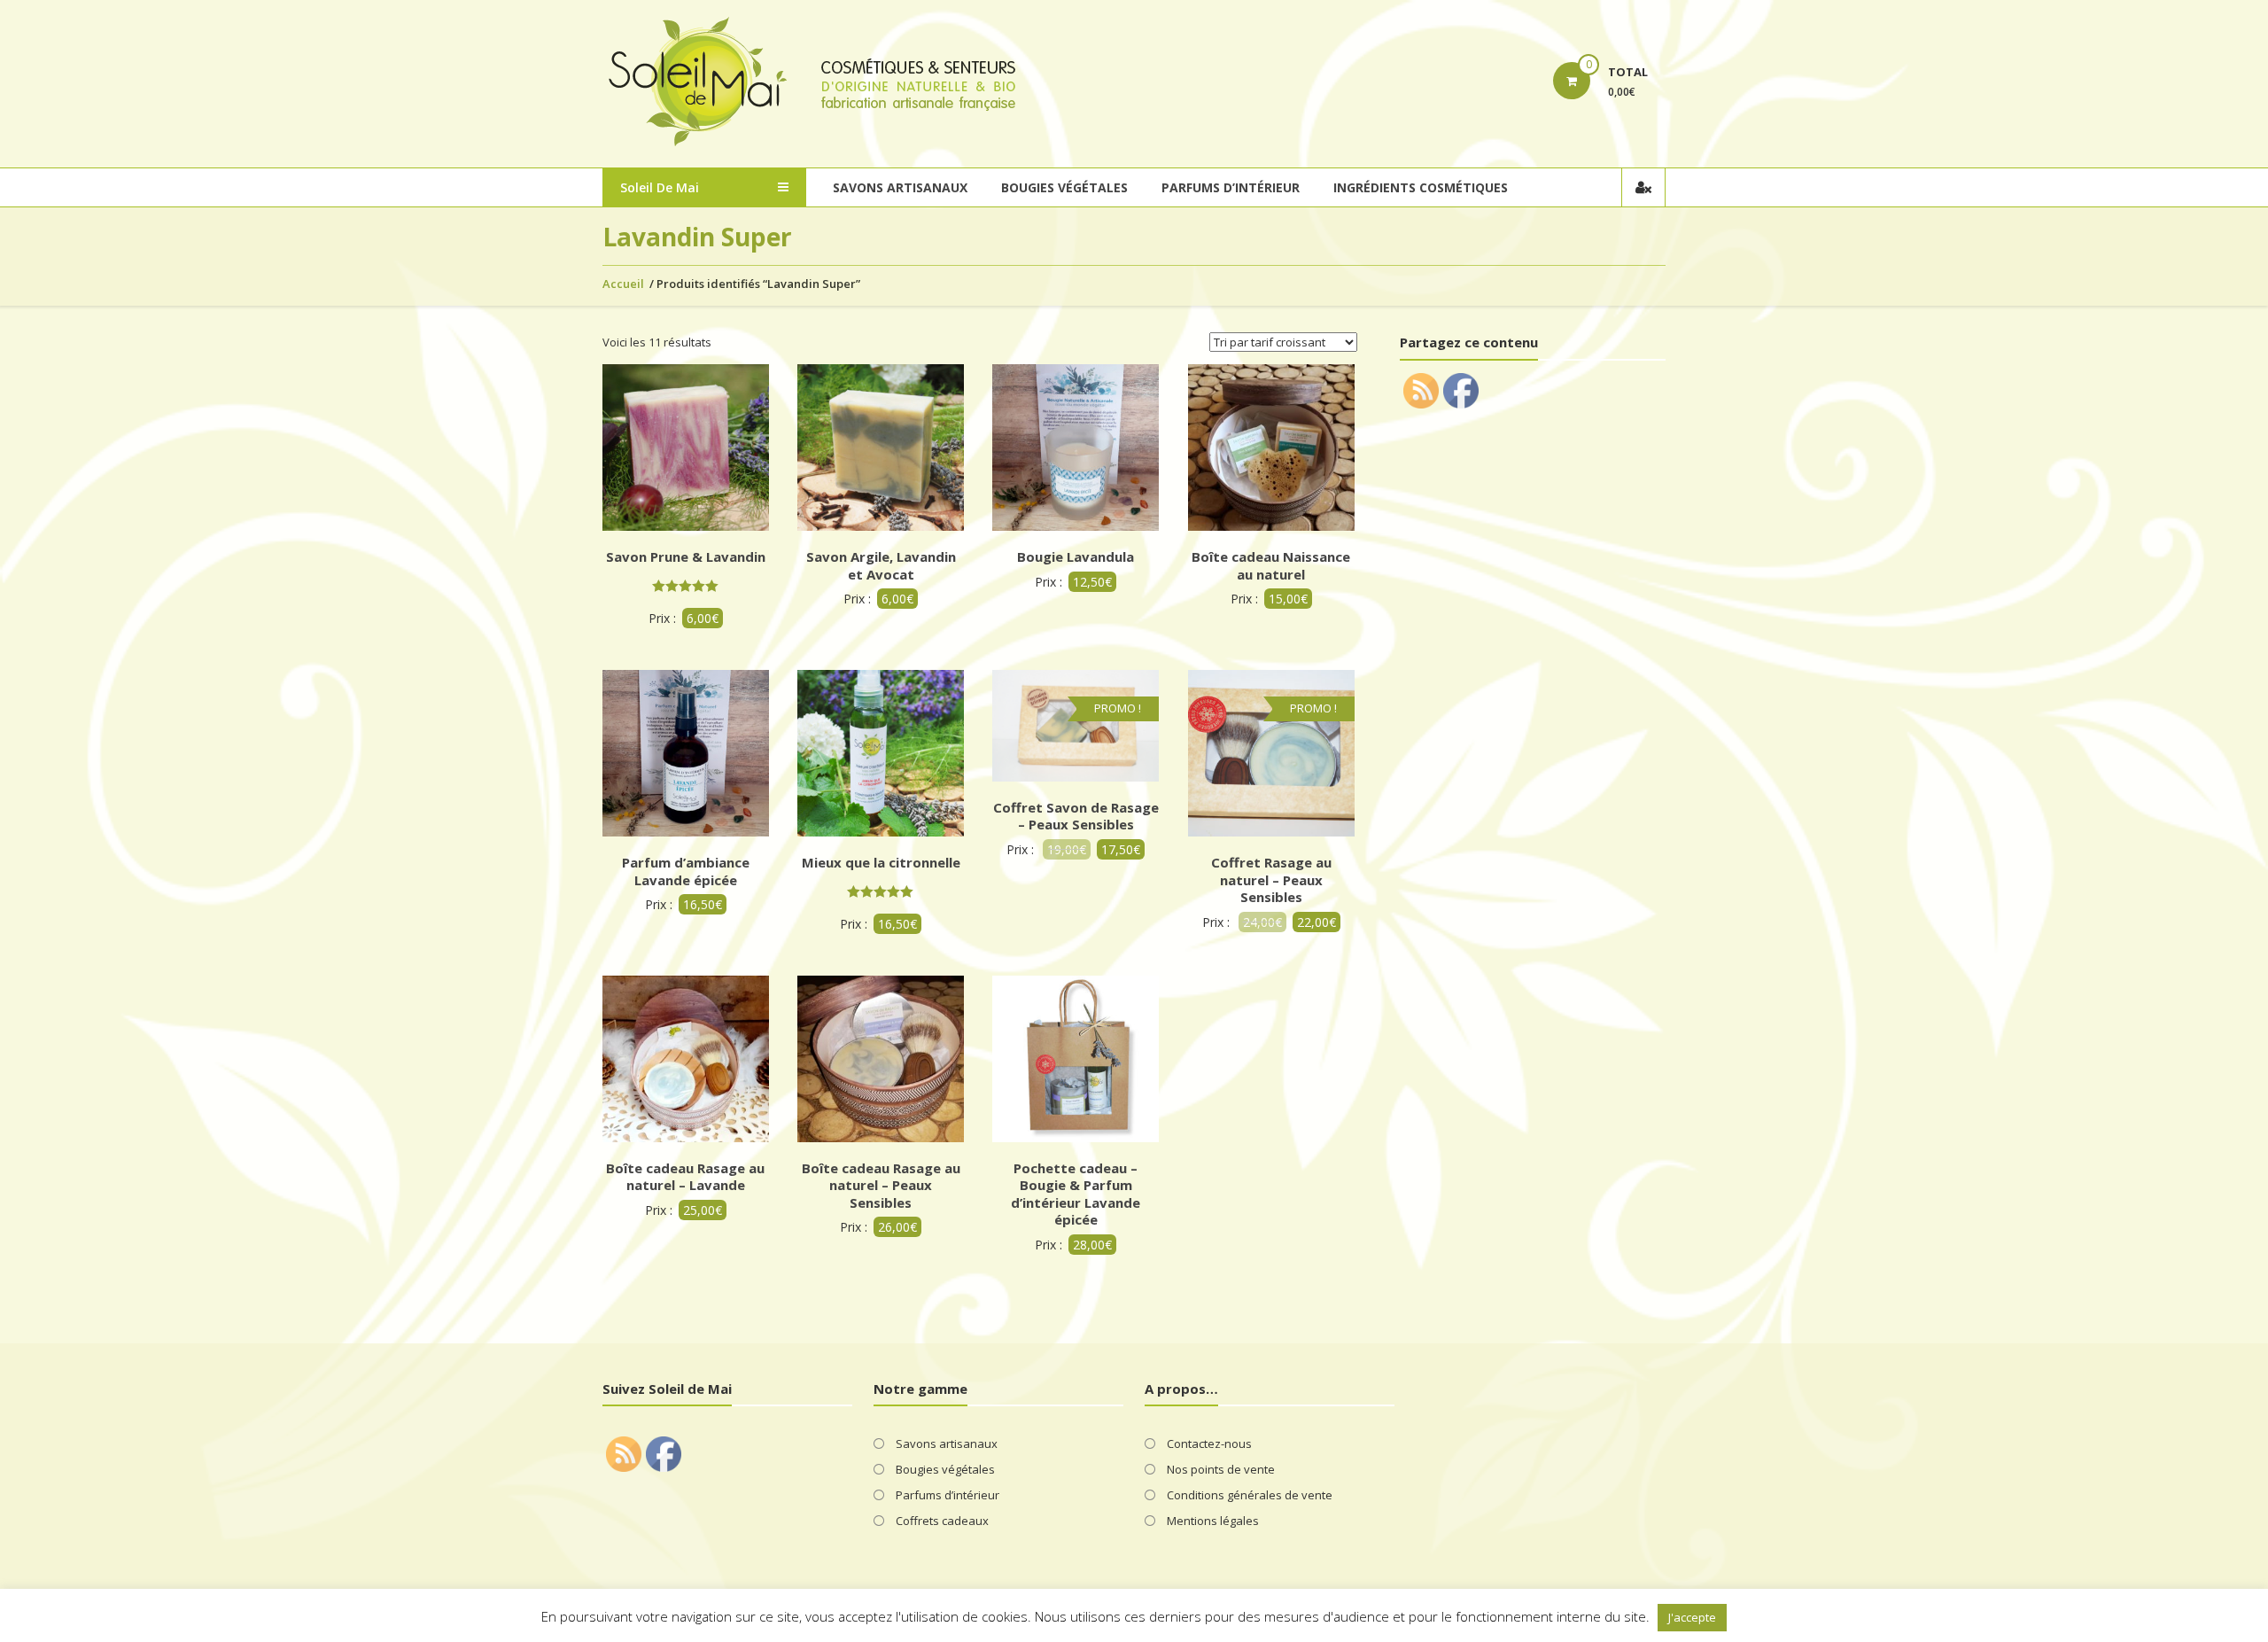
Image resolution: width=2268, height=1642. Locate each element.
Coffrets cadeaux (942, 1521)
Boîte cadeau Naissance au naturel (1271, 565)
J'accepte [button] (1692, 1617)
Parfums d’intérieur (1231, 187)
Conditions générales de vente (1250, 1495)
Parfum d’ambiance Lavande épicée (686, 871)
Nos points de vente (1221, 1469)
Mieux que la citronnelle (881, 862)
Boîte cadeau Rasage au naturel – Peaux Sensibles (881, 1185)
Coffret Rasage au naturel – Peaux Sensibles (1271, 879)
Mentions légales (1213, 1521)
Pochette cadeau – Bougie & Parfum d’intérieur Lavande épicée (1076, 1194)
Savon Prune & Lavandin (686, 556)
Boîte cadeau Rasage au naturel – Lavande (685, 1177)
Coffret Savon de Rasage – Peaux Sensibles (1076, 816)
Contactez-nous (1209, 1444)
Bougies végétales (1064, 187)
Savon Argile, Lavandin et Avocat (881, 565)
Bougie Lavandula (1076, 556)
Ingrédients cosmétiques (1421, 187)
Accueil (623, 284)
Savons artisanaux (900, 187)
